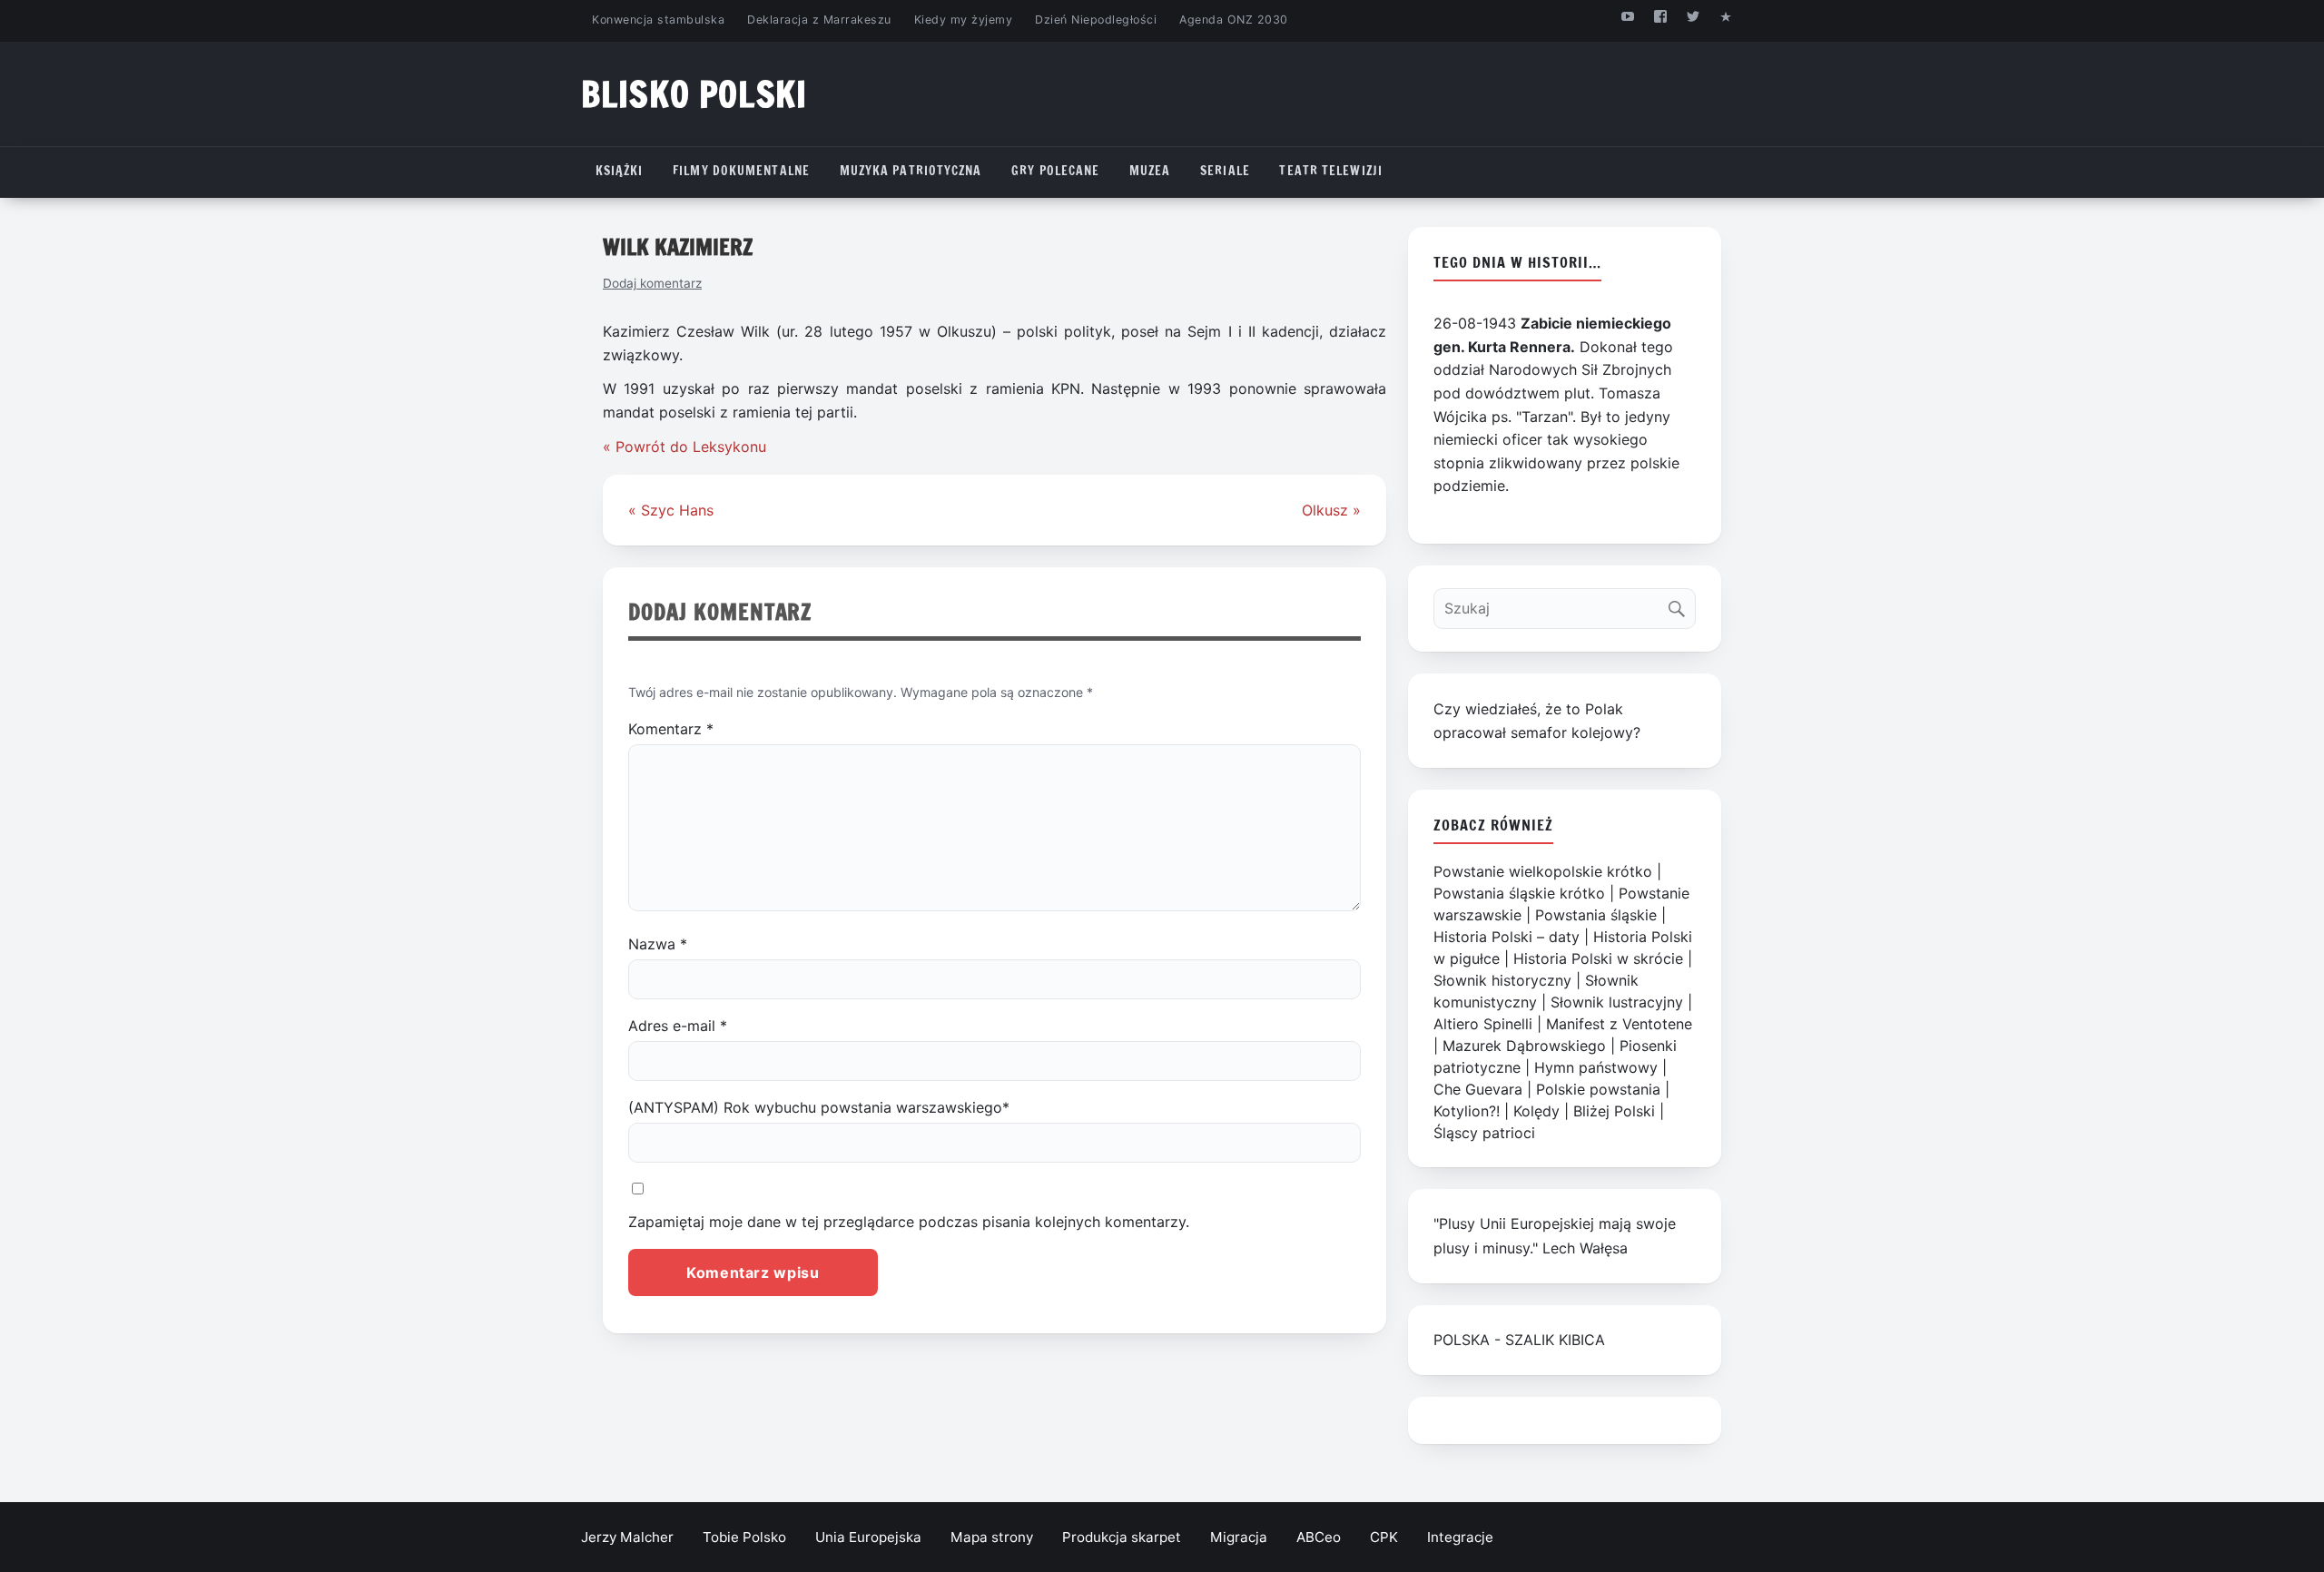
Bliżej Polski (1614, 1111)
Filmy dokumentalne (741, 171)
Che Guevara (1478, 1089)
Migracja (1239, 1537)
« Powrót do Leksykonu (684, 447)
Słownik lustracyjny (1617, 1002)
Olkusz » (1331, 510)
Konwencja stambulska (658, 20)
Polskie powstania (1598, 1089)
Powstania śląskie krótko (1519, 893)
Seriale (1225, 171)
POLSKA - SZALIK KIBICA (1519, 1340)
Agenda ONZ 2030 (1234, 20)
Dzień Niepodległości (1096, 20)
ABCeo (1319, 1537)
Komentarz (671, 729)
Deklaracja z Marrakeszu (819, 20)
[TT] (1694, 16)
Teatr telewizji (1331, 171)
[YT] (1627, 16)
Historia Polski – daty (1507, 937)
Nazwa (658, 944)
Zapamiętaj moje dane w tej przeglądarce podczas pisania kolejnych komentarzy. (909, 1222)
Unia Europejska (868, 1537)
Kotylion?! (1467, 1111)
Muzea (1150, 171)
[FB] (1660, 16)
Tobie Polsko (744, 1537)
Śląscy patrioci (1484, 1133)
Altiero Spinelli (1483, 1024)
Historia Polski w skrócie (1598, 958)
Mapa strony (992, 1537)
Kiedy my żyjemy (964, 20)
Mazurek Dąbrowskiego (1524, 1046)
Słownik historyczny (1502, 980)
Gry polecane (1055, 171)
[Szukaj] (1681, 604)
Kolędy (1536, 1111)
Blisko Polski (694, 94)
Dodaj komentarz (652, 283)
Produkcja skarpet (1122, 1537)
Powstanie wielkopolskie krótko (1543, 871)
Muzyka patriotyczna (911, 171)
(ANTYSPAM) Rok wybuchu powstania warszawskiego (819, 1107)
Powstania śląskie (1596, 915)
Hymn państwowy (1596, 1067)
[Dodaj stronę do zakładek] (1726, 16)
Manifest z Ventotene (1619, 1024)
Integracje (1460, 1537)
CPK (1384, 1537)
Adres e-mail (678, 1026)
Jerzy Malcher (627, 1537)
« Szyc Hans (671, 510)
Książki (620, 171)
